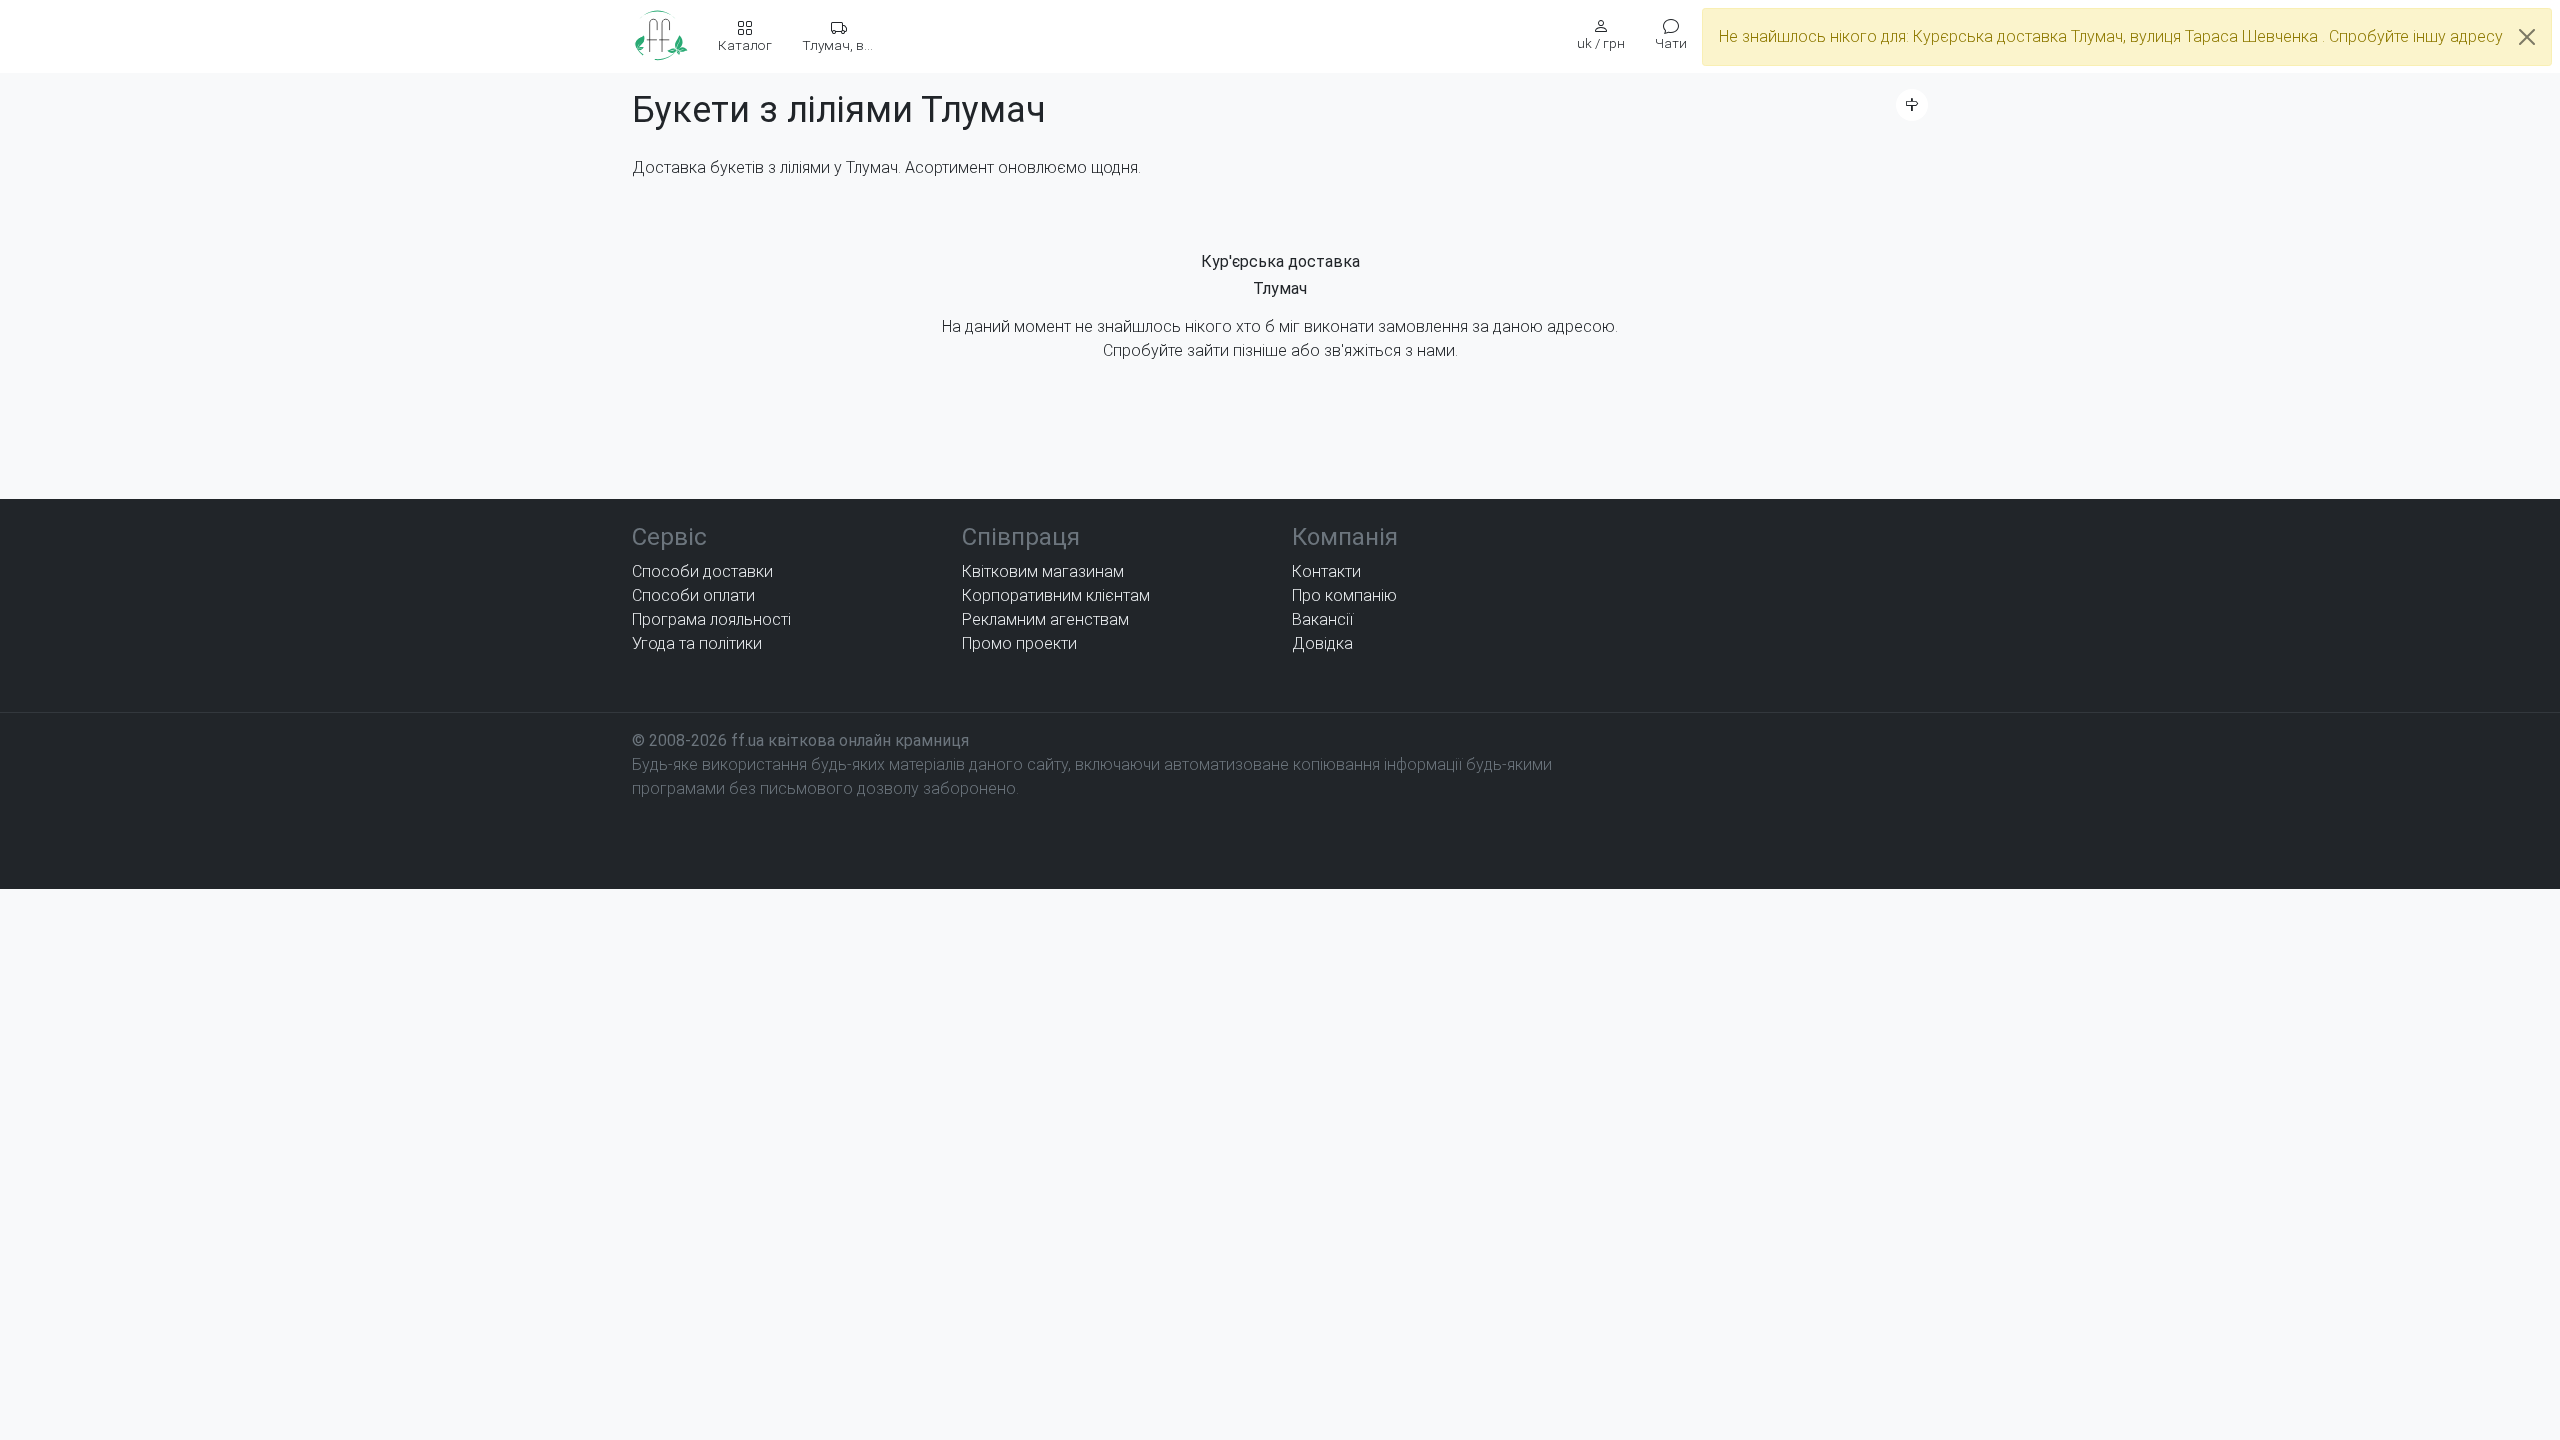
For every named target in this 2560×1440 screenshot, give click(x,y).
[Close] (2527, 37)
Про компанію (1344, 595)
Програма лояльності (711, 619)
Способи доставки (702, 571)
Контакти (1326, 571)
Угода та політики (697, 643)
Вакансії (1322, 619)
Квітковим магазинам (1043, 571)
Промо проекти (1019, 643)
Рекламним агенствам (1045, 619)
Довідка (1322, 643)
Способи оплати (693, 595)
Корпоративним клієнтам (1056, 595)
